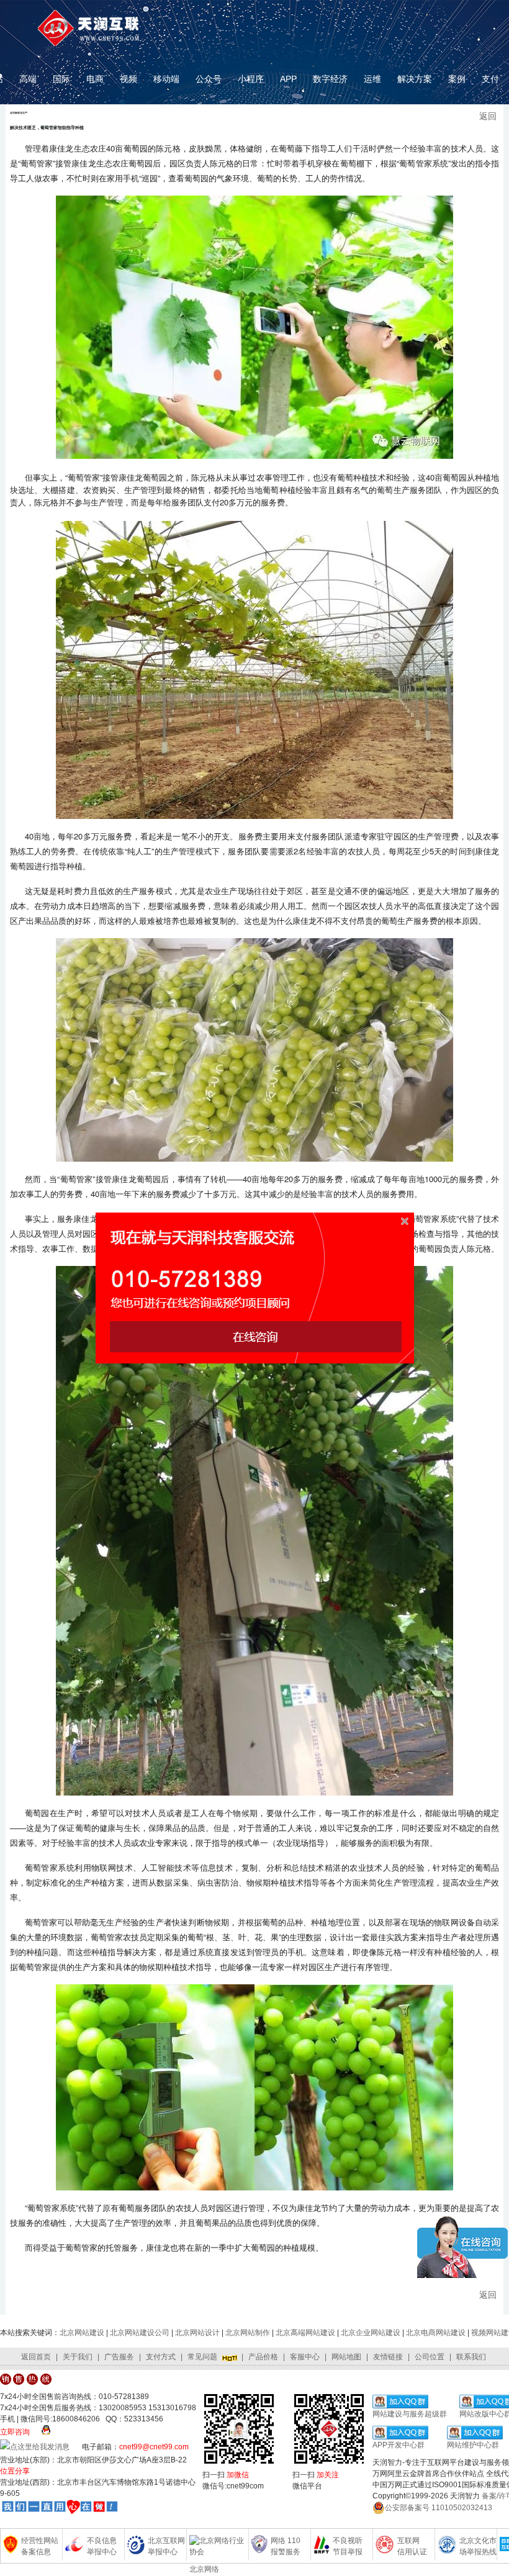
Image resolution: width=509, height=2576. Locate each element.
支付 (490, 79)
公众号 (209, 79)
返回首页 (36, 2357)
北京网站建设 (82, 2333)
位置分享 (15, 2471)
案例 (457, 79)
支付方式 (161, 2357)
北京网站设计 (197, 2333)
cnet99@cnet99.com (154, 2447)
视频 (128, 79)
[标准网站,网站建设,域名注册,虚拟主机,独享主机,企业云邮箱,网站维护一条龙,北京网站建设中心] (60, 2507)
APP (288, 79)
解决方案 (415, 79)
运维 (372, 79)
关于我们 (78, 2357)
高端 (28, 79)
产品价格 (263, 2357)
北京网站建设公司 (140, 2333)
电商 (95, 79)
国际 (61, 79)
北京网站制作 (248, 2333)
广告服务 (119, 2357)
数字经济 (330, 79)
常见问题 (202, 2357)
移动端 (166, 79)
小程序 (251, 79)
